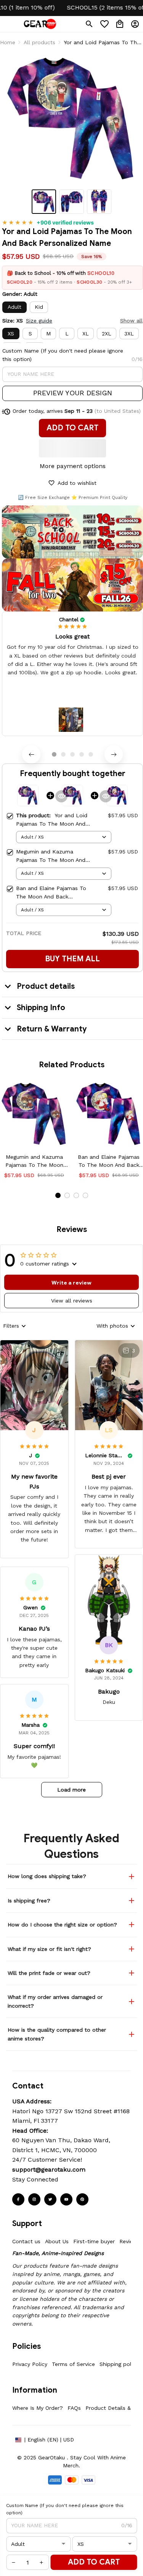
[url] (49, 2170)
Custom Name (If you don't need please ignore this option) (63, 355)
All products (39, 42)
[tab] (54, 754)
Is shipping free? (29, 1901)
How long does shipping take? (47, 1876)
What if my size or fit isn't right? (49, 1949)
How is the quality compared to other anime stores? (57, 2034)
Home (8, 42)
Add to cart (94, 2562)
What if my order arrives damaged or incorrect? (55, 2001)
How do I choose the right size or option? (62, 1925)
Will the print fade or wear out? (49, 1973)
